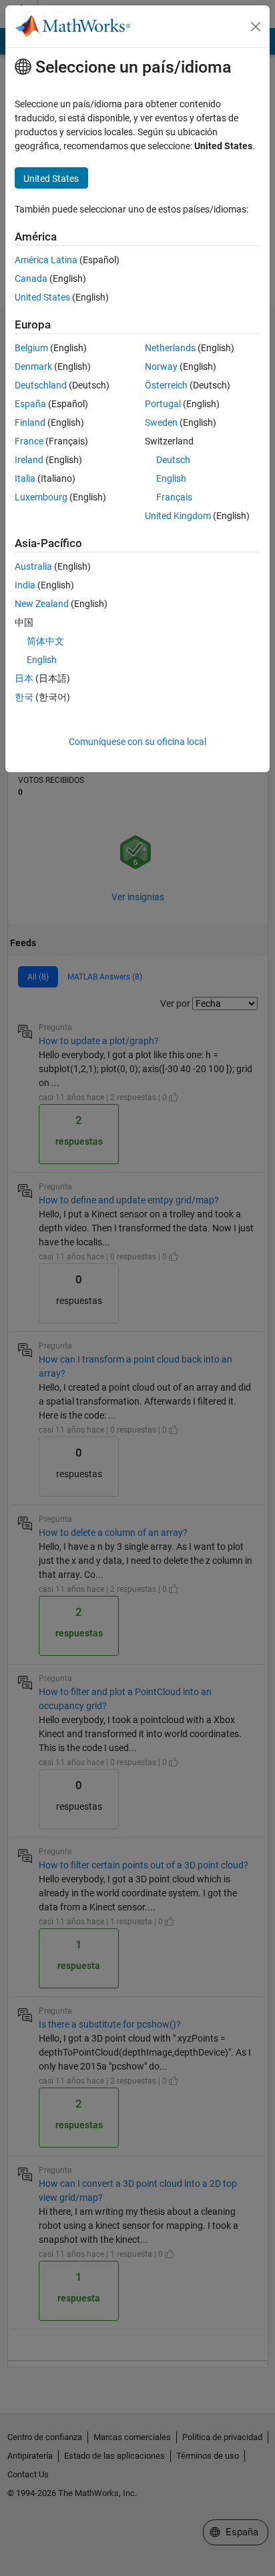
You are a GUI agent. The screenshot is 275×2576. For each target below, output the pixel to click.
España (30, 404)
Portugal (163, 404)
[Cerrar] (256, 27)
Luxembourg (41, 497)
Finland (30, 422)
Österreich (166, 385)
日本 (24, 678)
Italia (25, 478)
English (171, 478)
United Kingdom (178, 516)
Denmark (33, 366)
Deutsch (173, 460)
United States (42, 297)
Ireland (29, 460)
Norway (161, 366)
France (29, 441)
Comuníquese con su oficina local (137, 742)
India (25, 585)
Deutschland (41, 385)
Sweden (161, 422)
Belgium (31, 348)
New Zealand (42, 604)
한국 (24, 697)
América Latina (46, 260)
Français (174, 497)
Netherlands (170, 348)
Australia (33, 566)
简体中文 (45, 641)
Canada (31, 279)
